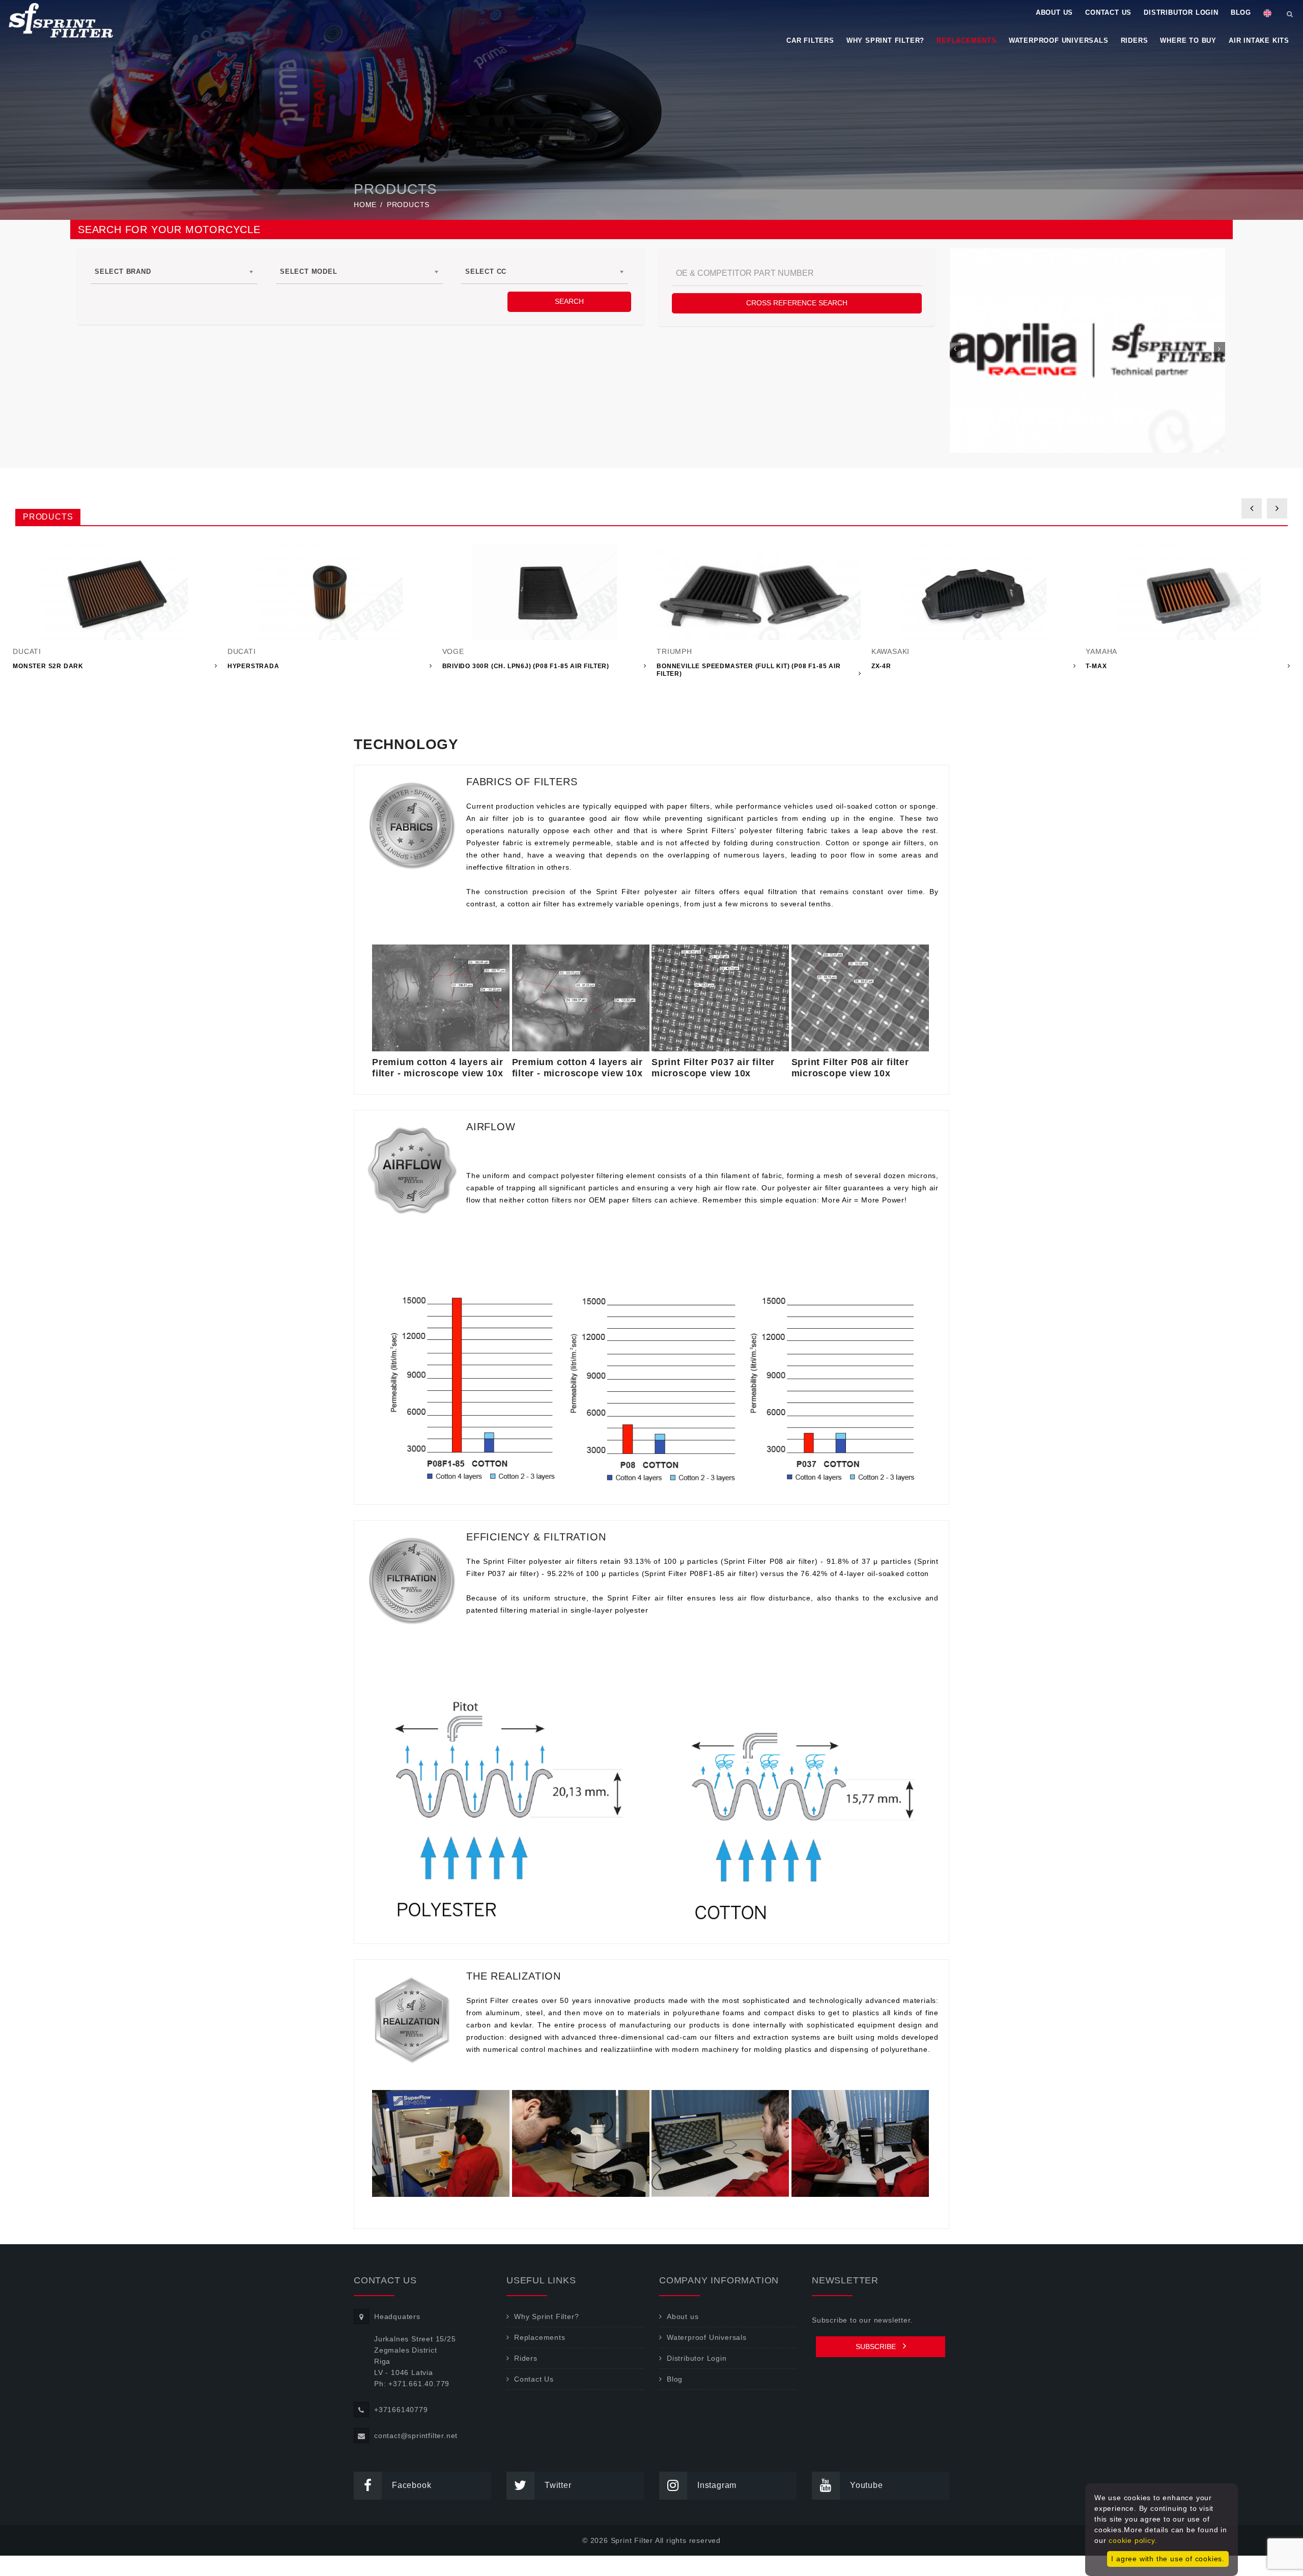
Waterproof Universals (1059, 40)
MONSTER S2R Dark (48, 666)
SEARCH (569, 301)
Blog (1241, 12)
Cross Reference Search (797, 303)
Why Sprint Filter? (885, 40)
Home (365, 205)
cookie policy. (1133, 2540)
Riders (1135, 40)
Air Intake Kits (1259, 40)
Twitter (558, 2485)
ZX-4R (881, 666)
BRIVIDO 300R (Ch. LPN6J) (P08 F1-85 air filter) (526, 666)
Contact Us (1108, 12)
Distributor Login (1181, 12)
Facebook (412, 2485)
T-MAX (1096, 666)
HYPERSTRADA (253, 666)
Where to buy (1188, 40)
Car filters (810, 40)
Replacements (967, 40)
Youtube (867, 2485)
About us (1054, 12)
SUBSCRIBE (877, 2346)
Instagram (717, 2485)
